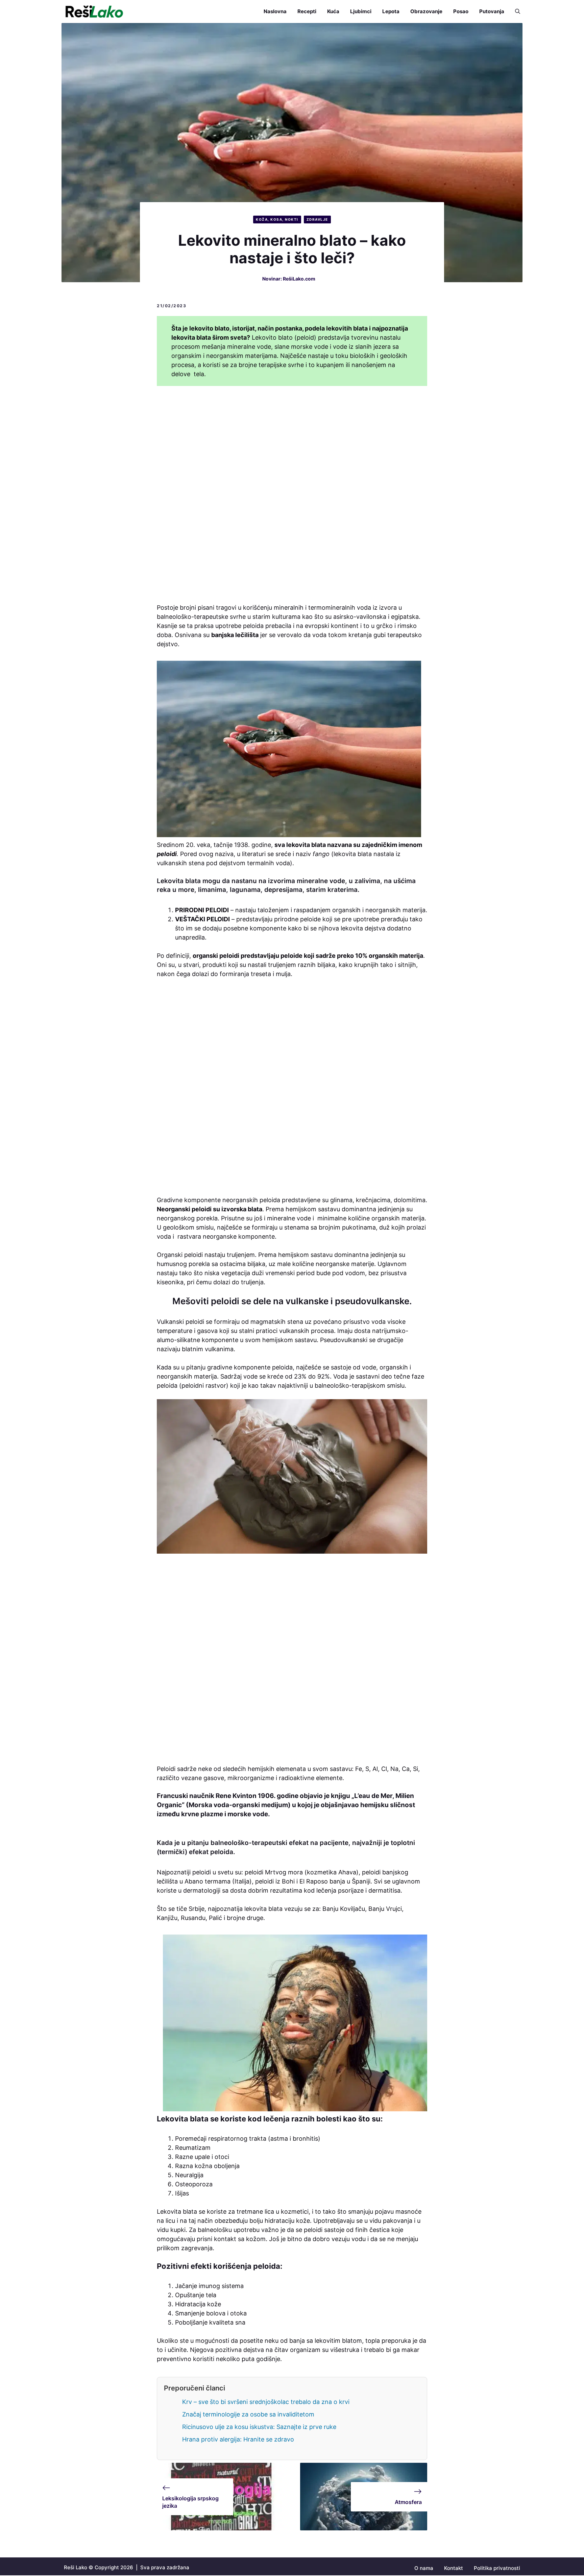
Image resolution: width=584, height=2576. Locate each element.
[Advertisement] (292, 496)
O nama (424, 2568)
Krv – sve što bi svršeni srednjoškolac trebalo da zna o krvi (266, 2402)
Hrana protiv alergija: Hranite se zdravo (238, 2439)
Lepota (391, 11)
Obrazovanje (426, 11)
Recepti (307, 11)
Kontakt (454, 2568)
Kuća (333, 11)
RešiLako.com (299, 279)
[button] (515, 11)
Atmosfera (408, 2502)
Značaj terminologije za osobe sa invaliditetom (248, 2414)
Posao (461, 11)
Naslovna (275, 11)
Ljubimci (361, 11)
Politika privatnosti (497, 2568)
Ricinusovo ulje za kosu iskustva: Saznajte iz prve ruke (259, 2427)
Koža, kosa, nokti (277, 219)
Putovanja (492, 11)
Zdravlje (317, 219)
